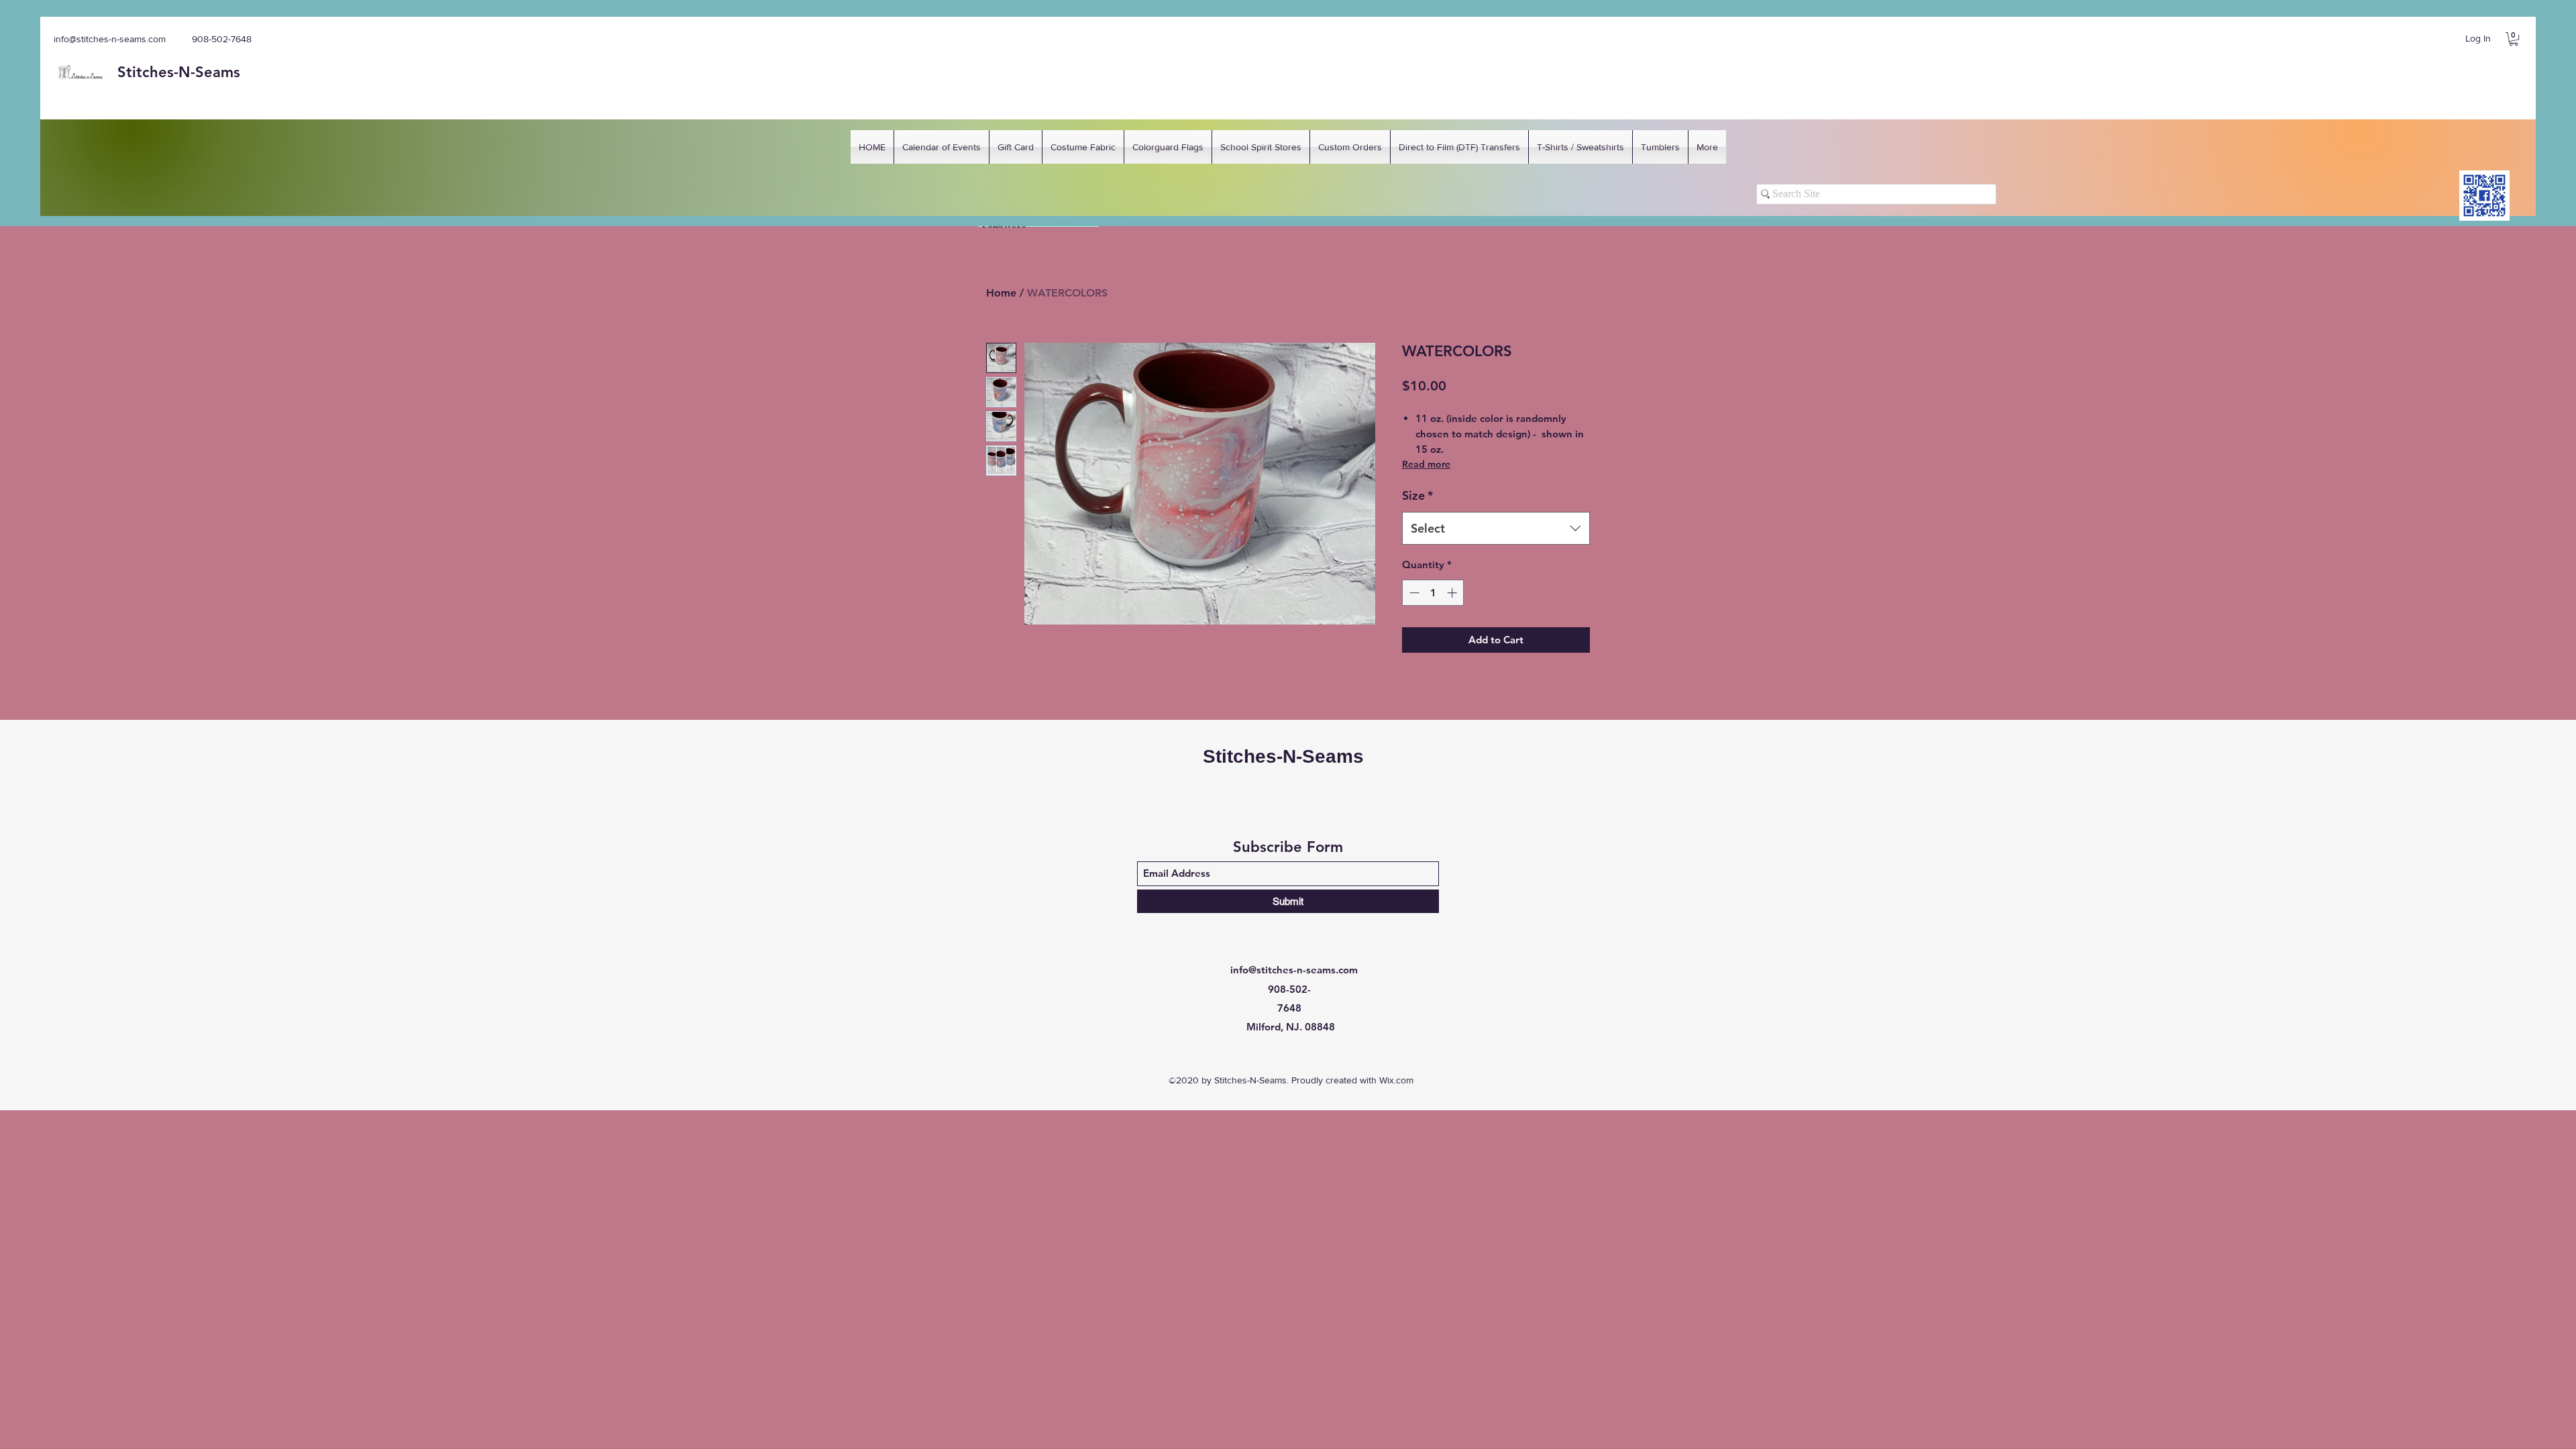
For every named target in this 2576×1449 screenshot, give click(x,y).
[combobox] (1496, 529)
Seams (218, 72)
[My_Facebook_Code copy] (2484, 196)
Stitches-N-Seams (1283, 756)
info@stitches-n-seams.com (110, 39)
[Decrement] (1413, 593)
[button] (2514, 39)
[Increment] (1453, 593)
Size (1417, 495)
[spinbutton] (1433, 593)
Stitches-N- (156, 72)
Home (1001, 293)
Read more (1426, 464)
